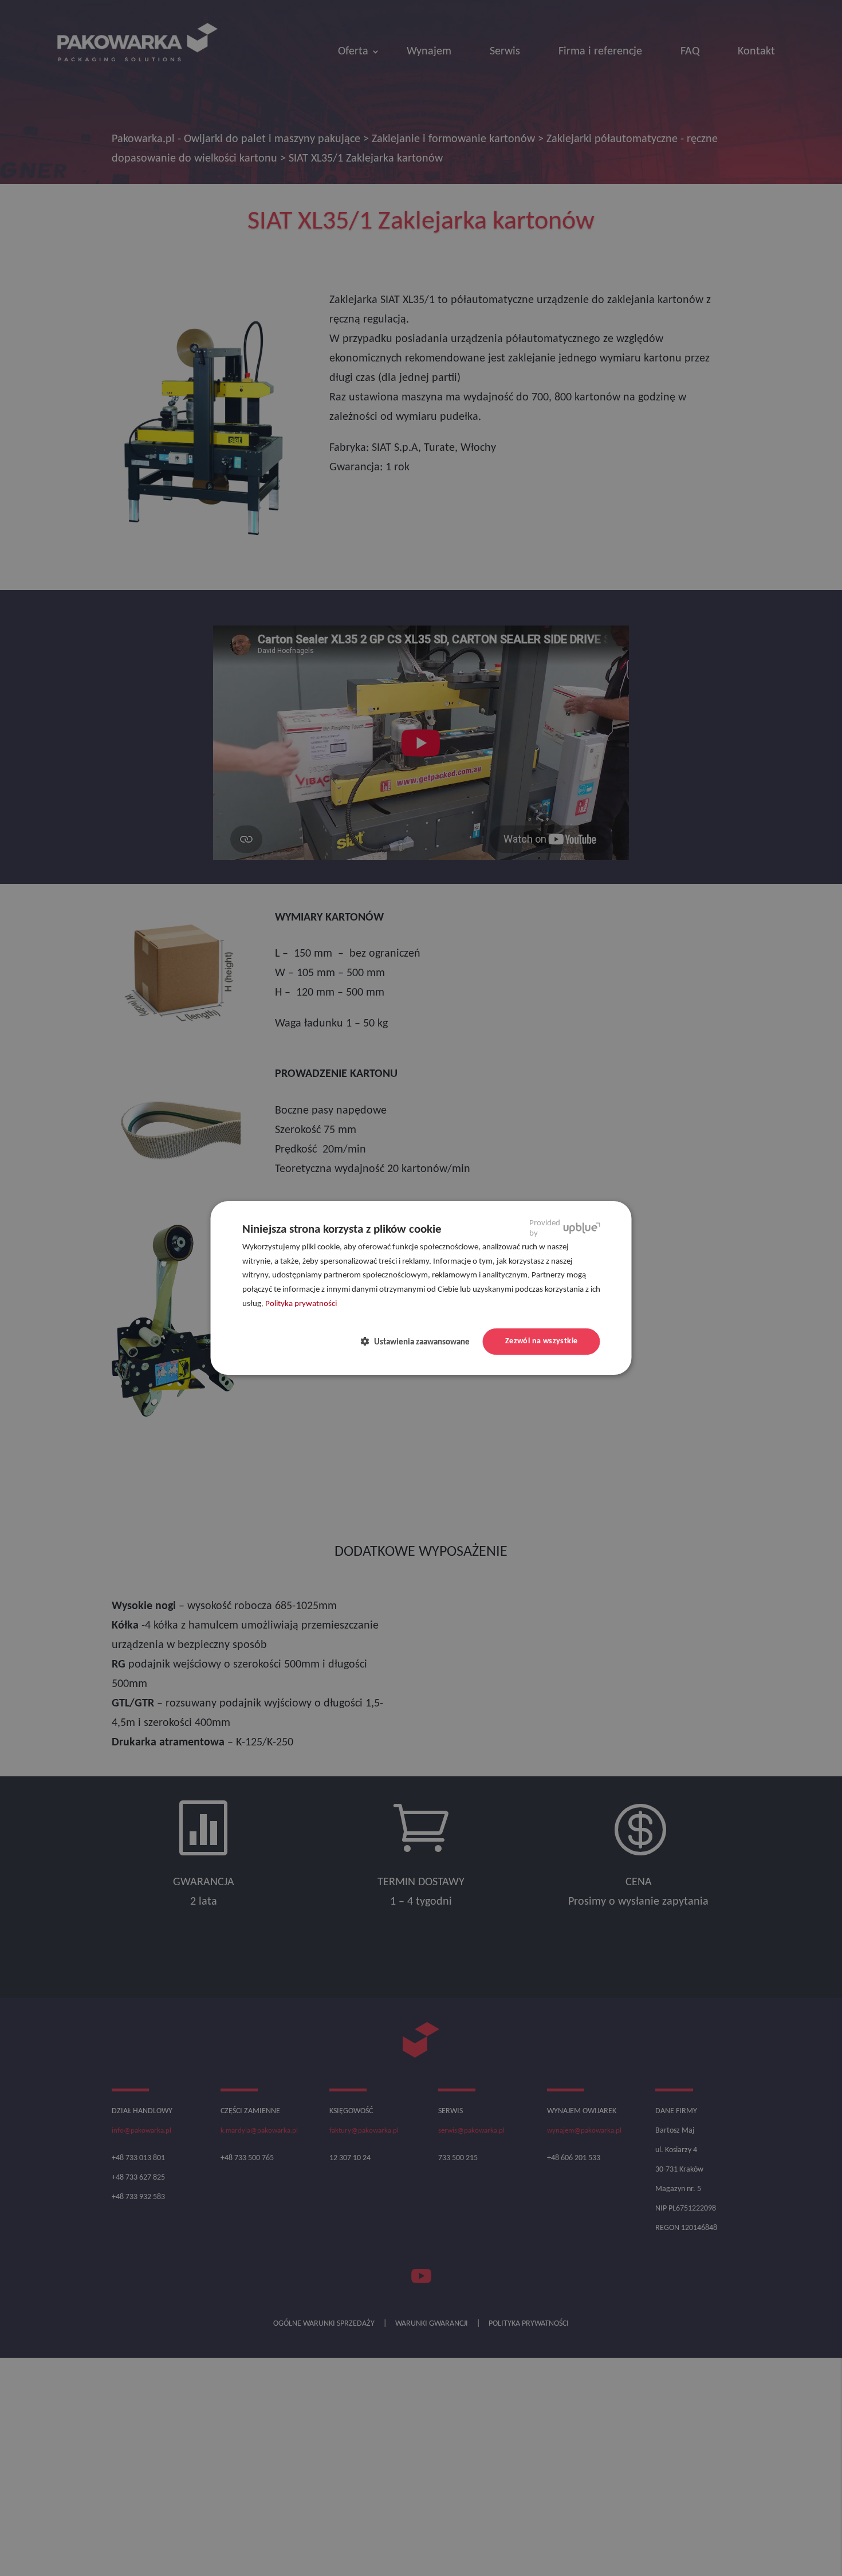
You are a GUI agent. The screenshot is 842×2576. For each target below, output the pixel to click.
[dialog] (421, 1288)
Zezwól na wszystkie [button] (542, 1341)
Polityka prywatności (301, 1304)
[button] (420, 1342)
